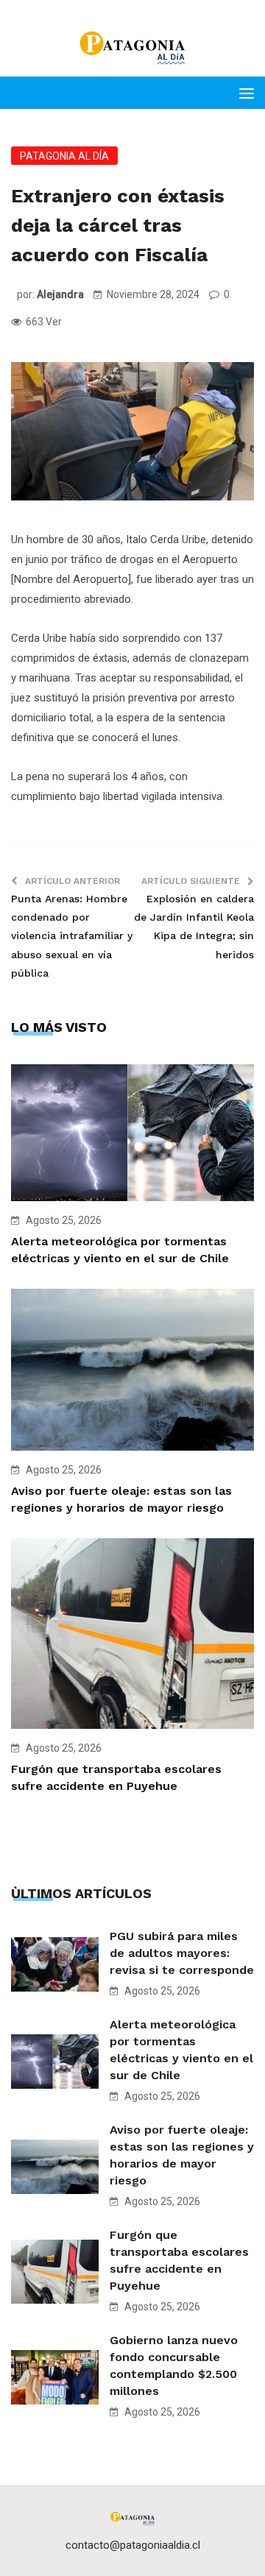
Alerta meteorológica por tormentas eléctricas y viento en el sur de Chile (181, 2050)
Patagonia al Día (64, 156)
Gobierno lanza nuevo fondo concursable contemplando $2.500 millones (174, 2366)
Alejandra (60, 294)
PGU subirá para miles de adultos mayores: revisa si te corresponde (182, 1953)
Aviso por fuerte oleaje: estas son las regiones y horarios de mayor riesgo (182, 2155)
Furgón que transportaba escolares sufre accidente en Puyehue (179, 2260)
